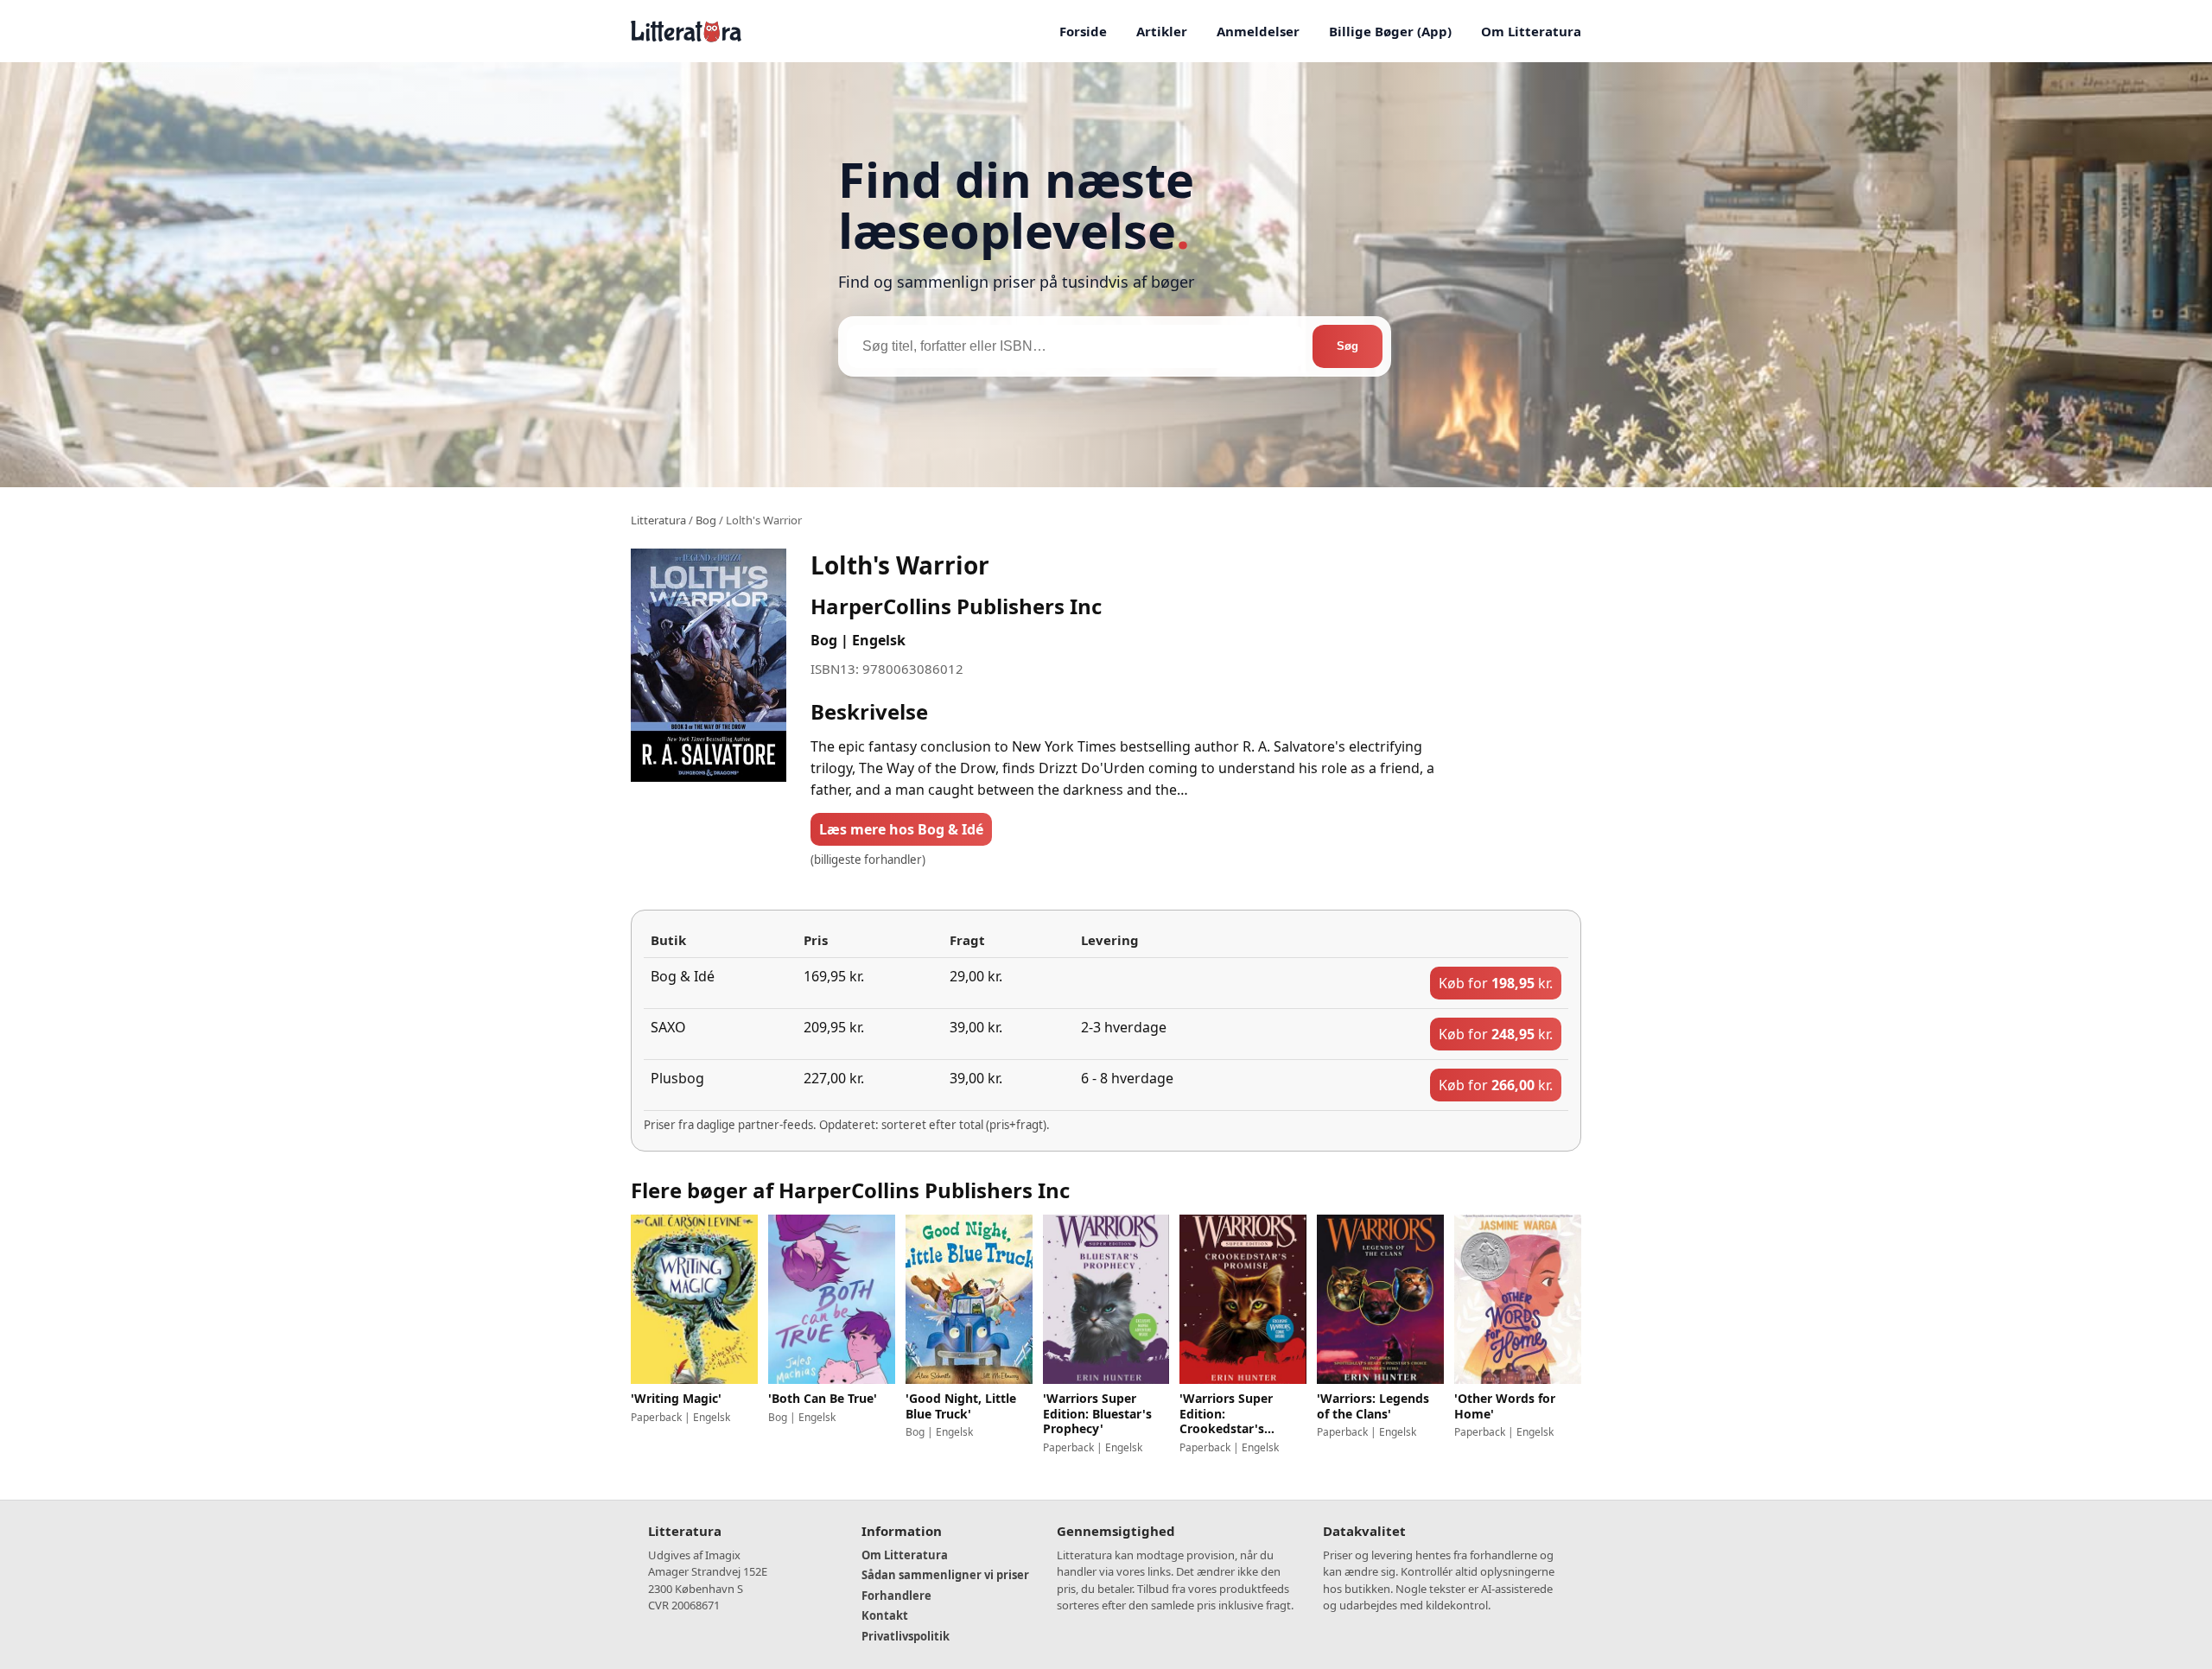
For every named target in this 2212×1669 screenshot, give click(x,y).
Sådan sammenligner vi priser (945, 1575)
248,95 (1496, 1034)
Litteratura (658, 520)
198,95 (1496, 983)
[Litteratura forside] (686, 31)
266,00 (1496, 1085)
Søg (1348, 346)
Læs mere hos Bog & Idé (901, 829)
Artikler (1162, 31)
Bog (706, 520)
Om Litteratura (1531, 31)
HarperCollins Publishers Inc (956, 606)
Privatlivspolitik (906, 1636)
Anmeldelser (1258, 31)
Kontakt (885, 1615)
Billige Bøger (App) (1390, 31)
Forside (1083, 31)
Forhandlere (896, 1596)
